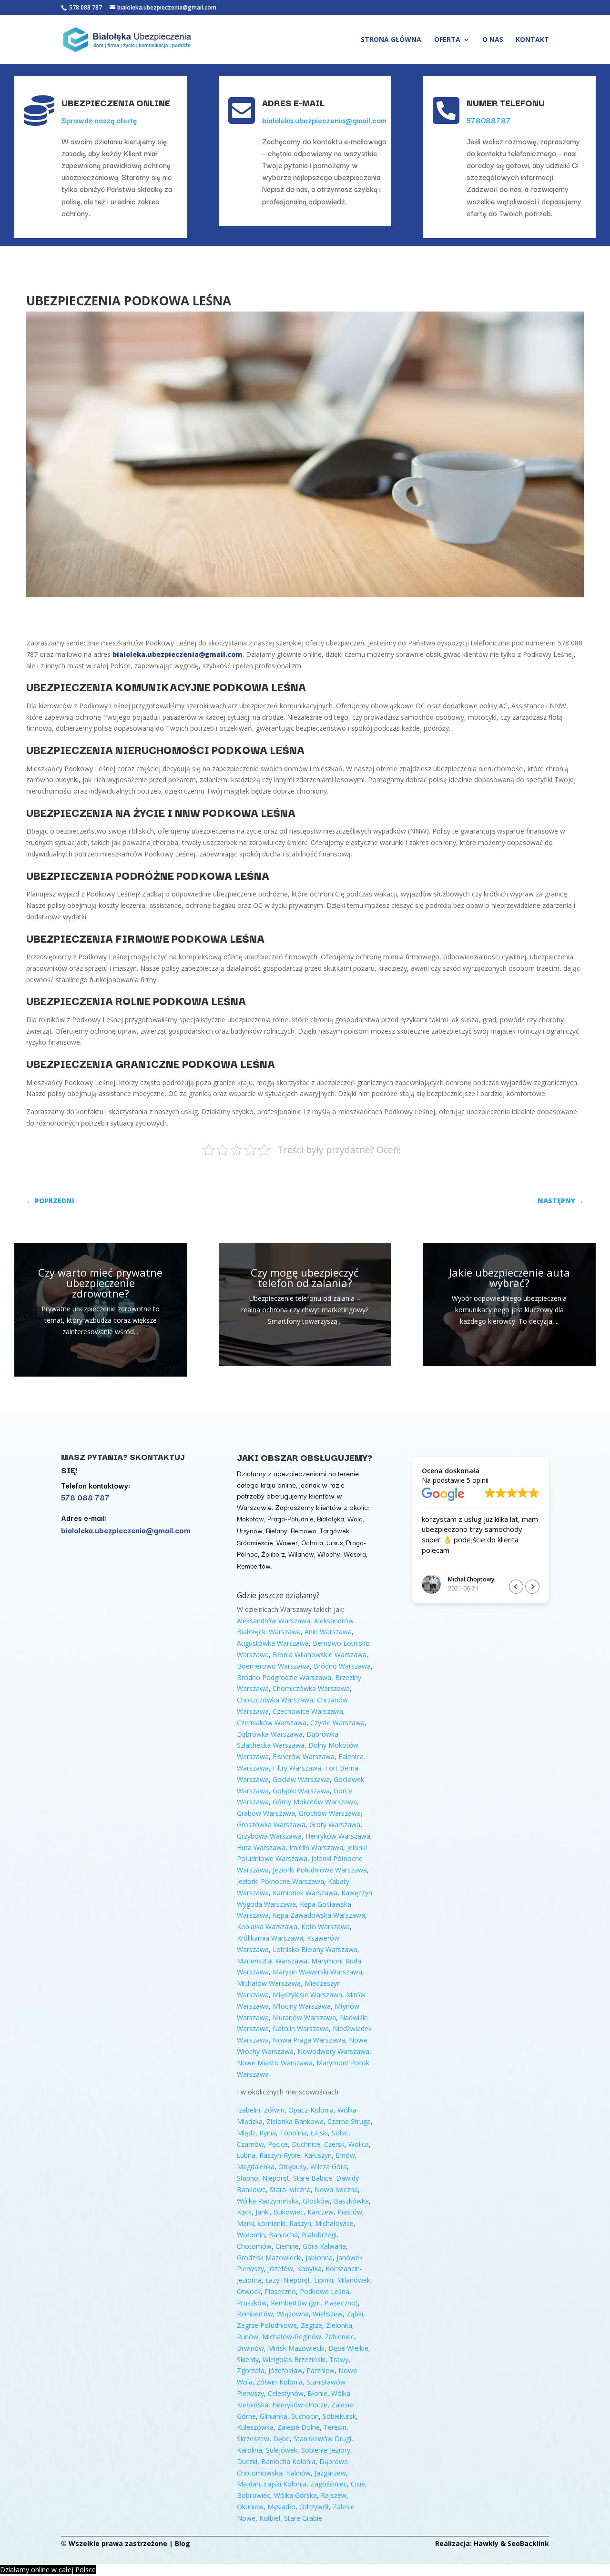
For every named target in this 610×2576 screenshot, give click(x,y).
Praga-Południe (290, 1519)
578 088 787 (85, 7)
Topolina (293, 2133)
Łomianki (272, 2223)
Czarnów (250, 2144)
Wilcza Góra (329, 2167)
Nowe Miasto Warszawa (275, 2063)
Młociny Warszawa (302, 2006)
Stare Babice (313, 2178)
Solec (340, 2133)
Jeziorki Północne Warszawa (280, 1881)
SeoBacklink (528, 2543)
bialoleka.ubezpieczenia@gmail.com (324, 120)
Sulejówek (282, 2450)
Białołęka (330, 1519)
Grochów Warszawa (330, 1813)
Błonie (317, 2393)
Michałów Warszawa (269, 1983)
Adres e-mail (293, 102)
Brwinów (250, 2348)
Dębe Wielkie (348, 2348)
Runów (248, 2337)
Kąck (244, 2212)
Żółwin (274, 2110)
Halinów (298, 2473)
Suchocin (305, 2416)
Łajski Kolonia (285, 2484)
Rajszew (334, 2495)
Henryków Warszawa (338, 1836)
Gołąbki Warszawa (301, 1791)
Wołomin (251, 2235)
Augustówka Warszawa (273, 1643)
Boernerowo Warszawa (273, 1666)
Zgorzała (251, 2370)
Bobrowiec (254, 2495)
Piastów (350, 2212)
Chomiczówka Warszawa (311, 1688)
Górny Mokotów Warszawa (315, 1802)
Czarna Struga (349, 2121)
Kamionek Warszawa (305, 1893)
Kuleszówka (255, 2427)
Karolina (249, 2450)
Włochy (329, 1554)
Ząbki (355, 2314)
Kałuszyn (318, 2155)
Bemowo (304, 1530)
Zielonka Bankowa (295, 2121)
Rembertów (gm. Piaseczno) (314, 2303)
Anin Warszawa (328, 1632)
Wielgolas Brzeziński (294, 2360)
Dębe (281, 2439)
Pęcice (278, 2144)
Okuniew (250, 2507)
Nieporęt (276, 2178)
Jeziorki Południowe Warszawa (320, 1870)
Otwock (249, 2291)
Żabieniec (340, 2337)
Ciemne (287, 2246)
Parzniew (320, 2370)
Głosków (316, 2201)
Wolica (359, 2144)
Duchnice (306, 2144)
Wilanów (301, 1554)
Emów (345, 2155)
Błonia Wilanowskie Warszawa (320, 1655)
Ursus (335, 1542)
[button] (532, 1587)
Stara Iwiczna (290, 2189)
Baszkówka (351, 2201)
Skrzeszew (253, 2439)
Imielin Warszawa (316, 1847)
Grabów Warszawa (266, 1813)
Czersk (334, 2144)
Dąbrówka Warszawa (270, 1734)
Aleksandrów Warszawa (274, 1621)
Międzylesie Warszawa (307, 1995)
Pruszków (252, 2303)
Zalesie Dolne (299, 2427)
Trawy (339, 2360)
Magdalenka (256, 2167)
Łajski (319, 2133)
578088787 (489, 120)
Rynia (268, 2133)
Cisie (358, 2484)
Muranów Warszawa (304, 2018)
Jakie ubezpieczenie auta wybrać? (509, 1278)
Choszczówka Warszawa (275, 1700)
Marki (245, 2223)
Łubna (246, 2155)
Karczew (320, 2212)
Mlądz (246, 2133)
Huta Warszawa (261, 1847)
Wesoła (355, 1554)
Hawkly (486, 2543)
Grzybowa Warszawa (269, 1836)
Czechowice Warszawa (308, 1711)
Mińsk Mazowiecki (296, 2348)
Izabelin (249, 2110)
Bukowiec (289, 2212)
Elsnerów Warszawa (304, 1756)
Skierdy (248, 2360)
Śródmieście (255, 1542)
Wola (355, 1519)
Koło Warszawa (325, 1927)
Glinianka (274, 2416)
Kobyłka (309, 2269)
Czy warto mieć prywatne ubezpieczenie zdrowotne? (100, 1283)
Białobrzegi (319, 2235)
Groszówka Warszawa (271, 1825)
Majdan (249, 2484)
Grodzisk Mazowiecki (269, 2258)
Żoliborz (273, 1554)
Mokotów (250, 1519)
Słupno (248, 2178)
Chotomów (254, 2246)
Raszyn (300, 2223)
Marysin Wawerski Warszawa (317, 1972)
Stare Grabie (303, 2518)
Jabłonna (319, 2258)
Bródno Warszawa (342, 1666)
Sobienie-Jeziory (326, 2450)
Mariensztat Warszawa (272, 1961)
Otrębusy (292, 2167)
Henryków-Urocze (300, 2405)
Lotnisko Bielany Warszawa (315, 1949)
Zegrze (311, 2325)
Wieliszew (328, 2314)
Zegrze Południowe (267, 2325)
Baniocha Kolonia (288, 2461)
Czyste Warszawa (337, 1723)
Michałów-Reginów (292, 2337)
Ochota (312, 1542)
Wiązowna (293, 2314)
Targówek (335, 1530)
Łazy (272, 2280)
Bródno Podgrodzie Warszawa (284, 1677)
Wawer (287, 1542)
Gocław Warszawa (301, 1779)
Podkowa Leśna (325, 2291)
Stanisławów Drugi (322, 2439)
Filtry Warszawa (297, 1768)
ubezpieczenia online (116, 102)
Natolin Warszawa (301, 2028)
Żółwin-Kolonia (280, 2382)
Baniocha (283, 2235)
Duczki (247, 2461)
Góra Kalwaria (324, 2246)
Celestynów (286, 2393)
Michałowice (334, 2223)
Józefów (280, 2269)
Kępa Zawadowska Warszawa (319, 1915)
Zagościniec (329, 2484)
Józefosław (285, 2370)
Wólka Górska (295, 2495)
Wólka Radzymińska (268, 2201)
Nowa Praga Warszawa (309, 2040)
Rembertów (254, 1566)
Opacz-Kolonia (311, 2110)
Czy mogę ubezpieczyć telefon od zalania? (305, 1278)
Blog (183, 2543)
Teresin (335, 2427)
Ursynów (250, 1530)
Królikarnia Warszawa (270, 1938)
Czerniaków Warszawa (272, 1723)
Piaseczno (280, 2291)
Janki (263, 2212)
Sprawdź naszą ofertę (99, 120)
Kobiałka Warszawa (267, 1927)
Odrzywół (314, 2507)
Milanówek (354, 2280)
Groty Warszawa (335, 1825)
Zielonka (339, 2325)
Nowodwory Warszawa (333, 2051)
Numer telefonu (506, 102)
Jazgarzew (330, 2473)
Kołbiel (270, 2518)
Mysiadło (281, 2507)
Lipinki (324, 2280)
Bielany (277, 1530)
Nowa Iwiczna (336, 2189)
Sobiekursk (339, 2416)
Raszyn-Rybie (280, 2155)
